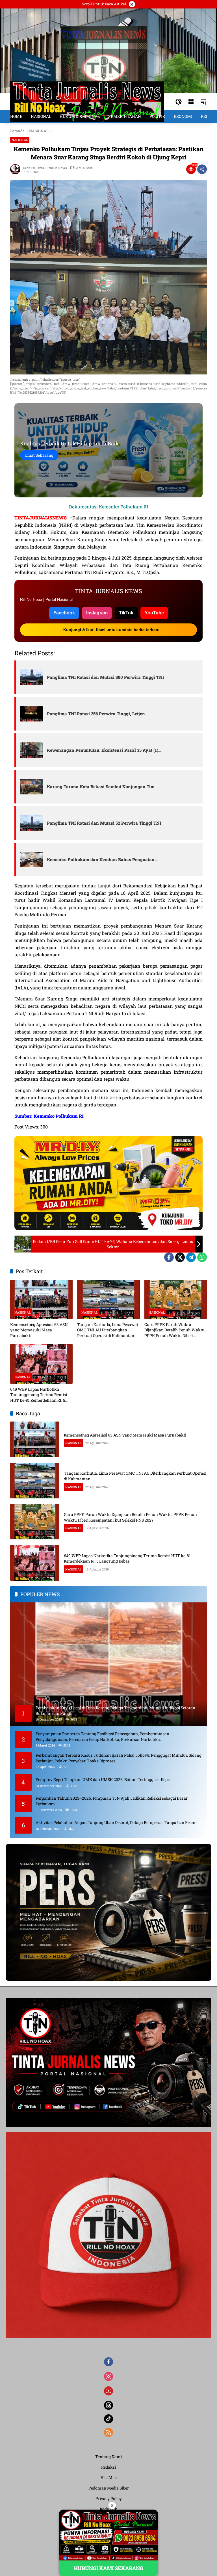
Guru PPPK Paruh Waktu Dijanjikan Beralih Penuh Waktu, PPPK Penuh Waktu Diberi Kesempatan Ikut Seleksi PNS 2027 (175, 1330)
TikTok (126, 613)
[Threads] (108, 2405)
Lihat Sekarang (39, 455)
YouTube (154, 613)
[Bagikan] (202, 169)
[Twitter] (180, 1257)
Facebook (64, 613)
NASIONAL (20, 140)
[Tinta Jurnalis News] (87, 101)
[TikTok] (108, 2419)
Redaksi (108, 2467)
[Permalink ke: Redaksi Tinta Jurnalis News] (17, 169)
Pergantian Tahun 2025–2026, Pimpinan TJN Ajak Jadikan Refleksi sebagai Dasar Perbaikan (112, 1801)
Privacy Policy (109, 2498)
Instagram (97, 613)
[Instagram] (108, 2376)
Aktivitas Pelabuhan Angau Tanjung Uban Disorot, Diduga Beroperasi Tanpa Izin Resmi (116, 1822)
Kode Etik (108, 2509)
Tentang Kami (108, 2457)
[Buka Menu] (191, 102)
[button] (179, 102)
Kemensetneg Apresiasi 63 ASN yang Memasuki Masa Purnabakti (39, 1330)
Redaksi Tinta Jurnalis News (45, 168)
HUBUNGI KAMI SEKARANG (108, 2568)
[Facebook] (169, 1257)
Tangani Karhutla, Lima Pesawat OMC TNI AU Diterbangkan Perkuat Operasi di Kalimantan (108, 1330)
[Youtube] (108, 2391)
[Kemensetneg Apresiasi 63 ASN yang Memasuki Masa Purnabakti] (41, 1299)
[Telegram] (191, 1257)
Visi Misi (109, 2478)
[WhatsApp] (202, 1257)
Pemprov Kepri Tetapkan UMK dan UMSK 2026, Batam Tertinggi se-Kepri (103, 1779)
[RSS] (108, 2432)
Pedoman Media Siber (109, 2488)
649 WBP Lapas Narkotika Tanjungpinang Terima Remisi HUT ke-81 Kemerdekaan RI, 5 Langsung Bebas (39, 1395)
